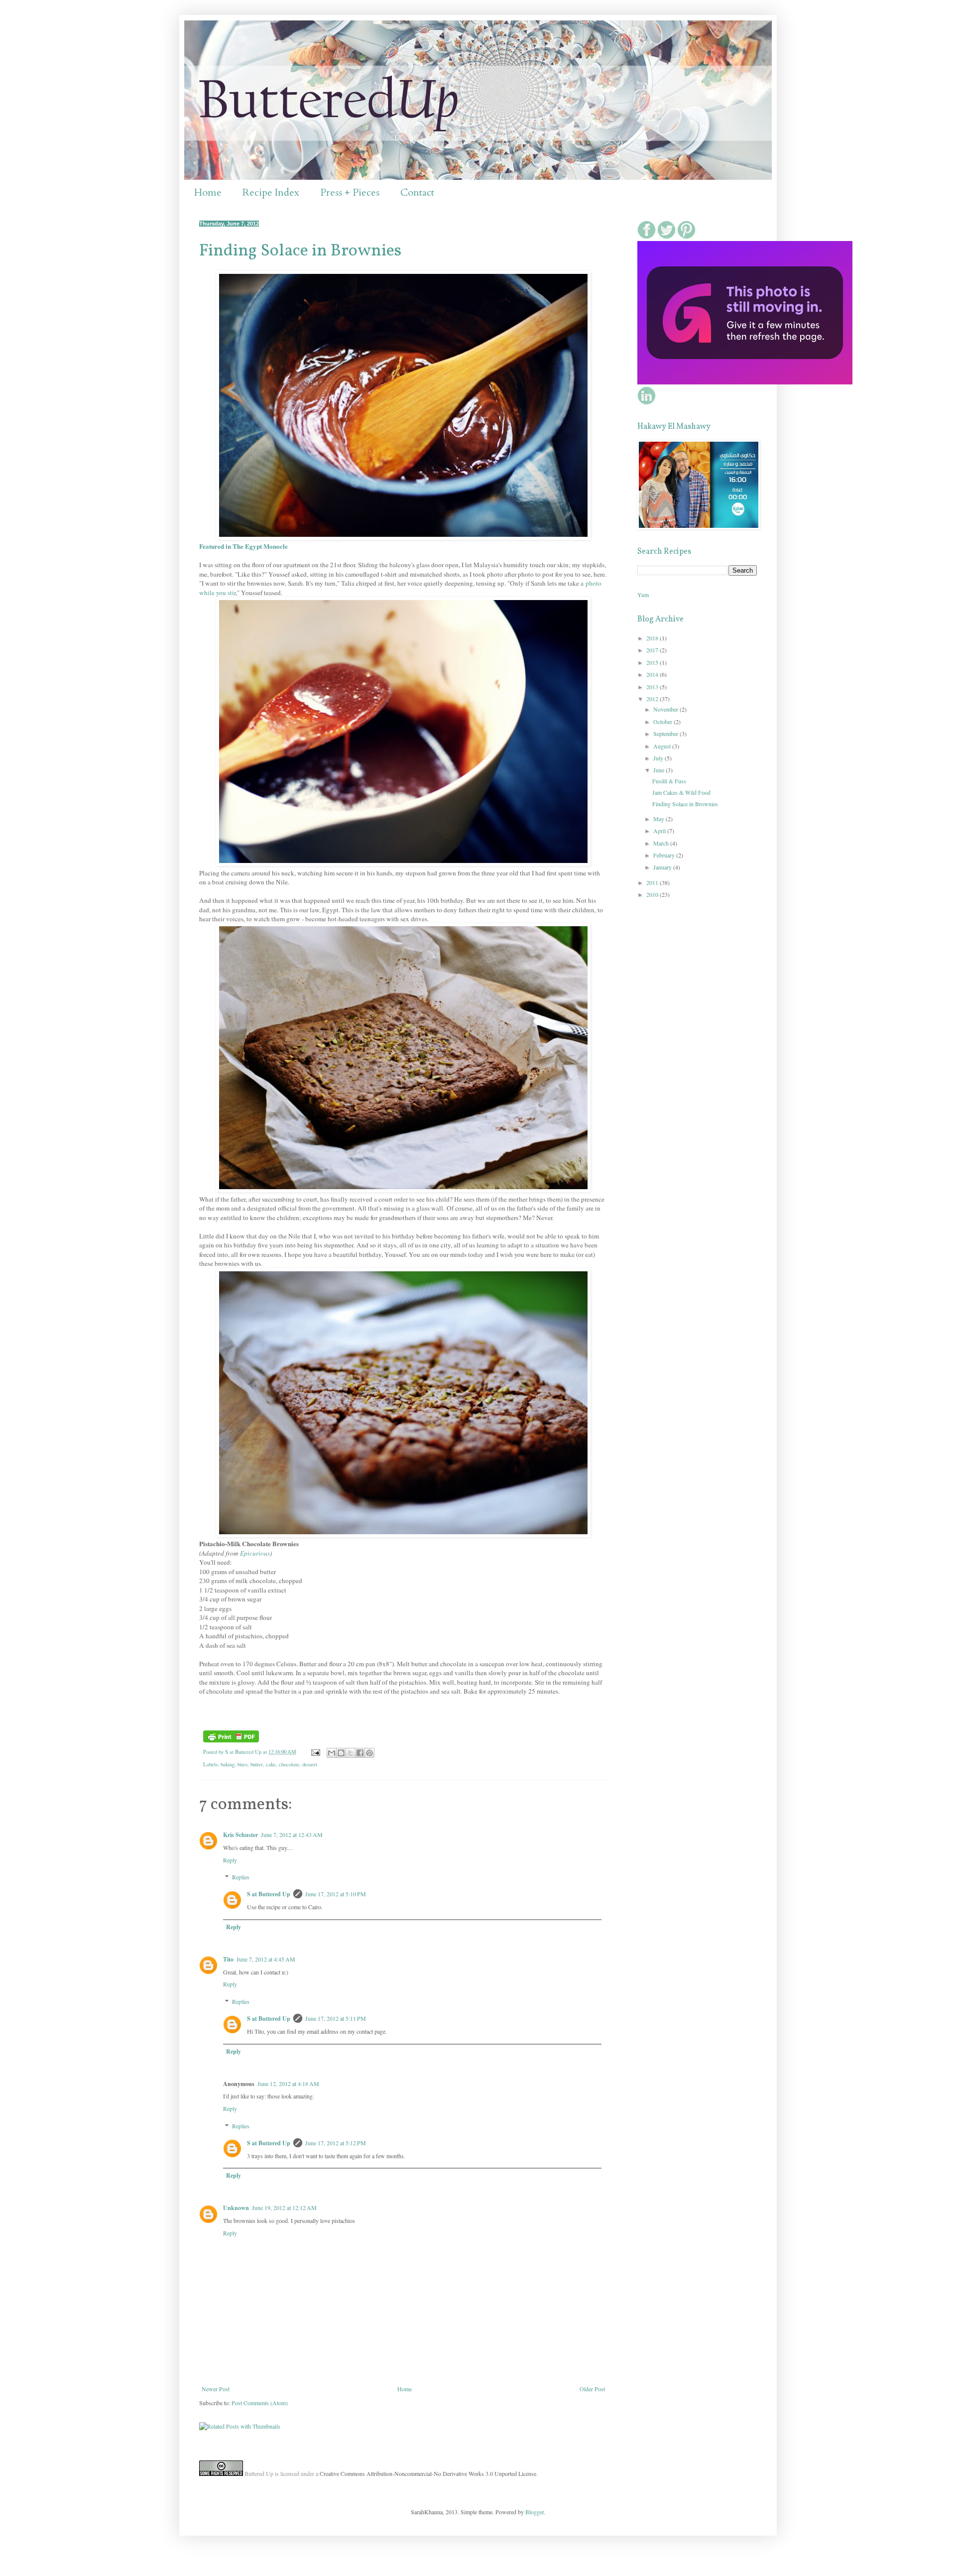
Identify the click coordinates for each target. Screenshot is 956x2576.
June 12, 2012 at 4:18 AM (288, 2084)
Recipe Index (271, 192)
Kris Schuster (240, 1835)
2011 (653, 882)
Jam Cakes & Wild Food (681, 792)
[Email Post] (315, 1752)
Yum (643, 595)
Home (208, 192)
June (659, 770)
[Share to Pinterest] (369, 1753)
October (663, 722)
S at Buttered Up (269, 1894)
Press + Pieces (350, 192)
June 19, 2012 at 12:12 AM (284, 2208)
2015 (653, 662)
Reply (230, 1860)
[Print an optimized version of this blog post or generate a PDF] (231, 1740)
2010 (653, 894)
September (666, 734)
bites (242, 1764)
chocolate (289, 1764)
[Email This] (332, 1753)
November (666, 709)
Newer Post (216, 2389)
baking (228, 1764)
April (660, 831)
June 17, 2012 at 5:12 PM (336, 2143)
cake (271, 1764)
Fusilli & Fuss (669, 781)
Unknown (236, 2208)
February (665, 855)
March (662, 843)
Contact (417, 192)
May (659, 819)
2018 (653, 638)
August (663, 746)
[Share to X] (351, 1753)
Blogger (535, 2512)
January (663, 867)
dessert (310, 1764)
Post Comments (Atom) (260, 2403)
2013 (653, 687)
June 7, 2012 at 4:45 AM (266, 1959)
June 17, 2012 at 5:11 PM (336, 2018)
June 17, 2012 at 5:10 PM (336, 1894)
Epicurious (255, 1553)
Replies (241, 1877)
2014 (653, 674)
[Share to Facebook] (360, 1753)
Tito (228, 1959)
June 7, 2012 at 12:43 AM (292, 1835)
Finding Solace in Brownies (300, 251)
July (659, 758)
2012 (653, 699)
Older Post (592, 2389)
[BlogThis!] (341, 1753)
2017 (653, 650)
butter (257, 1764)
